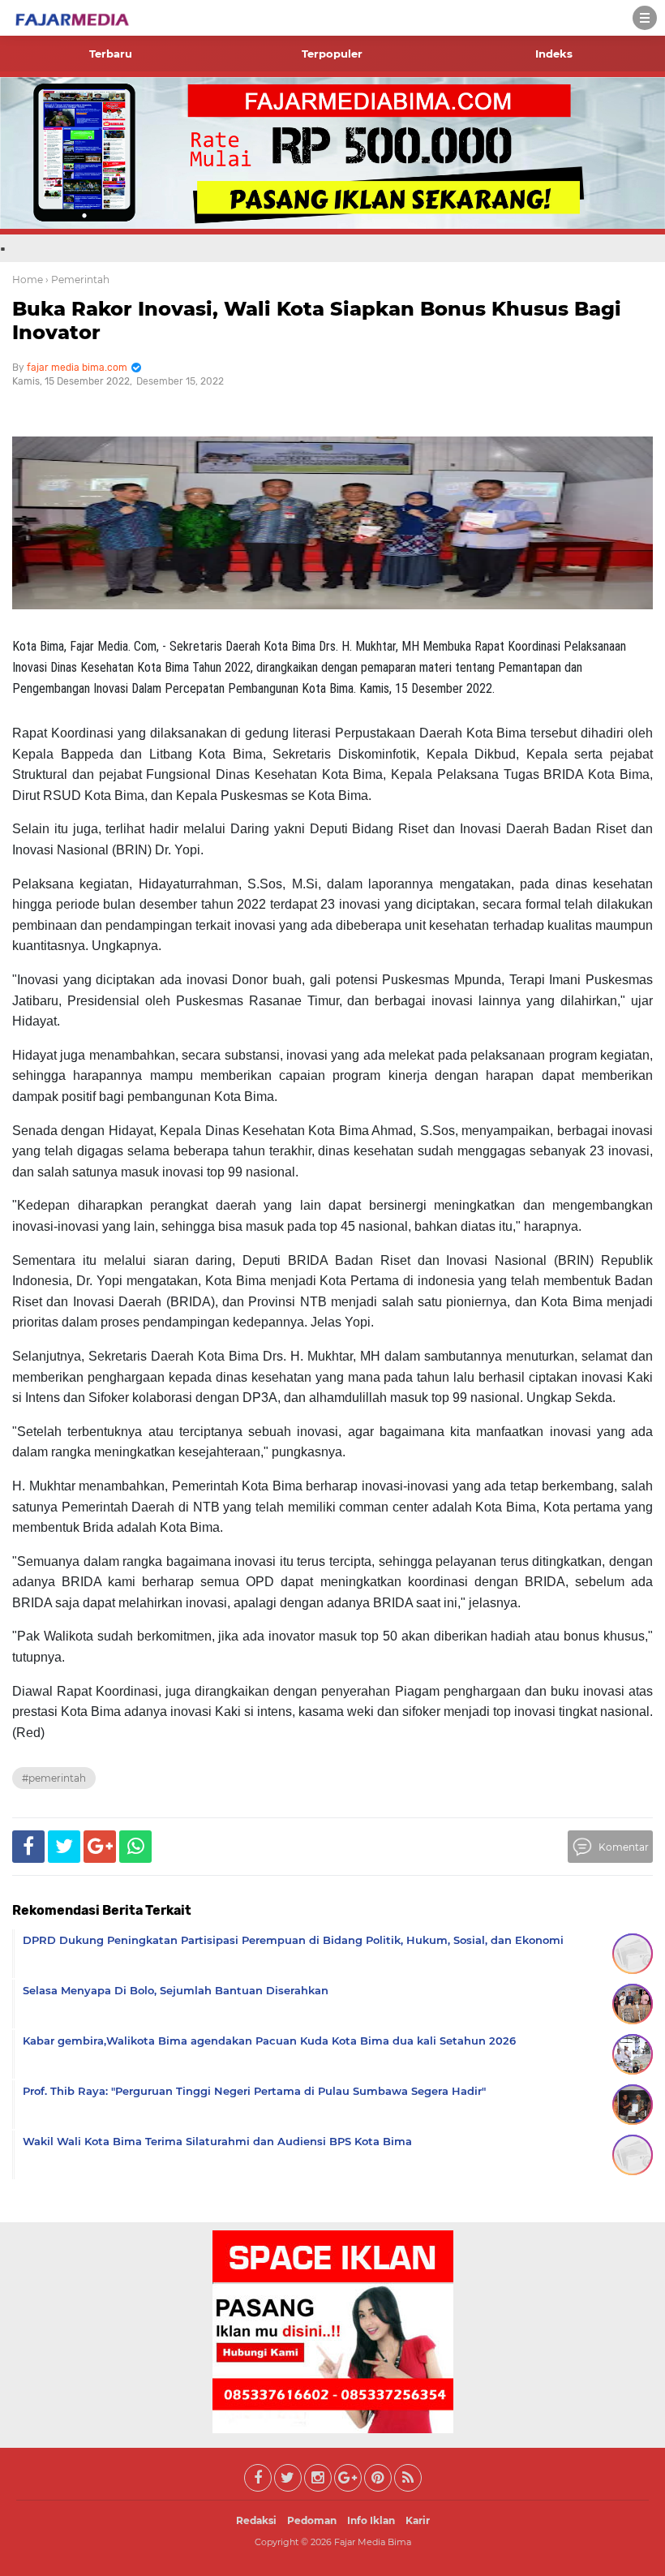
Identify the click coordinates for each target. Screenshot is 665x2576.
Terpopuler (332, 54)
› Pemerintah (77, 280)
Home (28, 280)
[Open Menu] (645, 18)
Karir (418, 2520)
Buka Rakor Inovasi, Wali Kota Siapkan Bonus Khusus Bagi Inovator (317, 320)
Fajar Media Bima (373, 2542)
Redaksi (256, 2520)
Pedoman (312, 2520)
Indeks (554, 54)
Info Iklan (371, 2520)
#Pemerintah (54, 1778)
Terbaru (111, 54)
